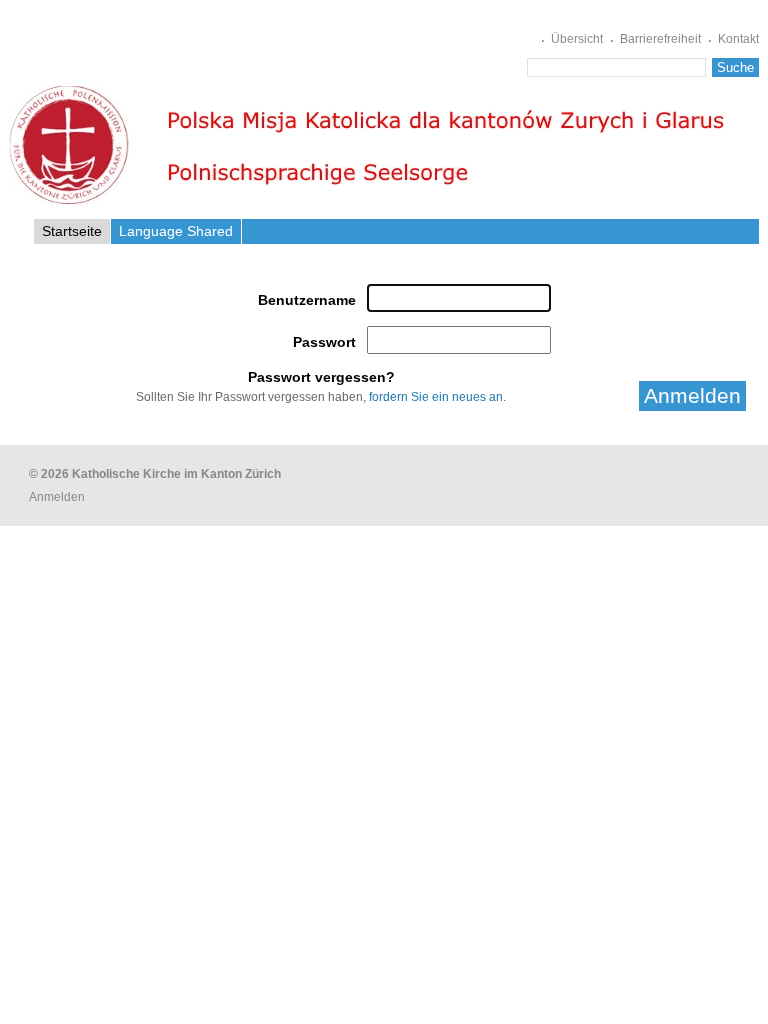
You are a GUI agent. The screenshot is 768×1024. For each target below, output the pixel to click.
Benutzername (306, 300)
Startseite (72, 231)
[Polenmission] (371, 145)
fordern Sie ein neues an (436, 396)
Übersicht (577, 39)
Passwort (324, 342)
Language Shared (176, 231)
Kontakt (738, 39)
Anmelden (57, 497)
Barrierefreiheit (660, 39)
